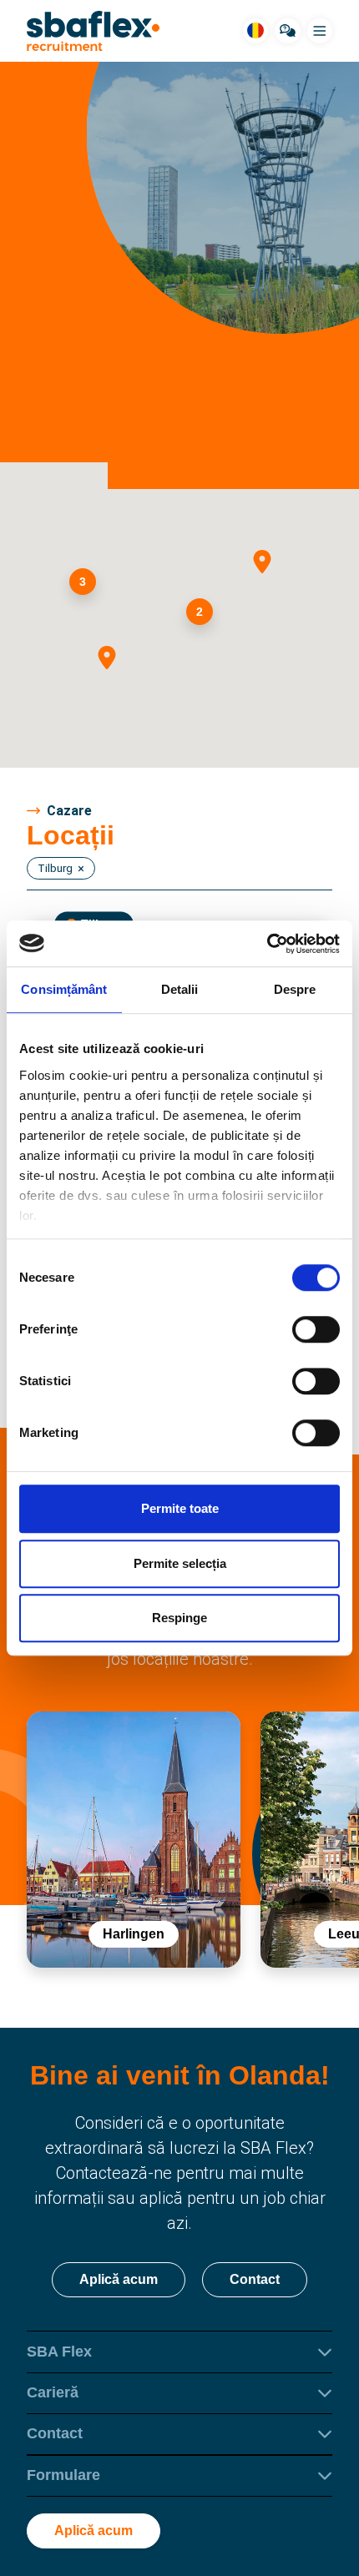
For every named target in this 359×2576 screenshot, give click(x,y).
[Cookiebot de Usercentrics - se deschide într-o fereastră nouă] (267, 944)
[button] (268, 567)
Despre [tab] (295, 989)
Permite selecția (180, 1563)
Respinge (179, 1618)
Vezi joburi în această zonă (177, 444)
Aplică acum (119, 2279)
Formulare (63, 2475)
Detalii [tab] (180, 989)
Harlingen (134, 1934)
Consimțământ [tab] (64, 989)
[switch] (316, 1329)
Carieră (53, 2392)
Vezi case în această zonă (177, 396)
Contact (255, 2279)
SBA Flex (59, 2352)
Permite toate (180, 1508)
